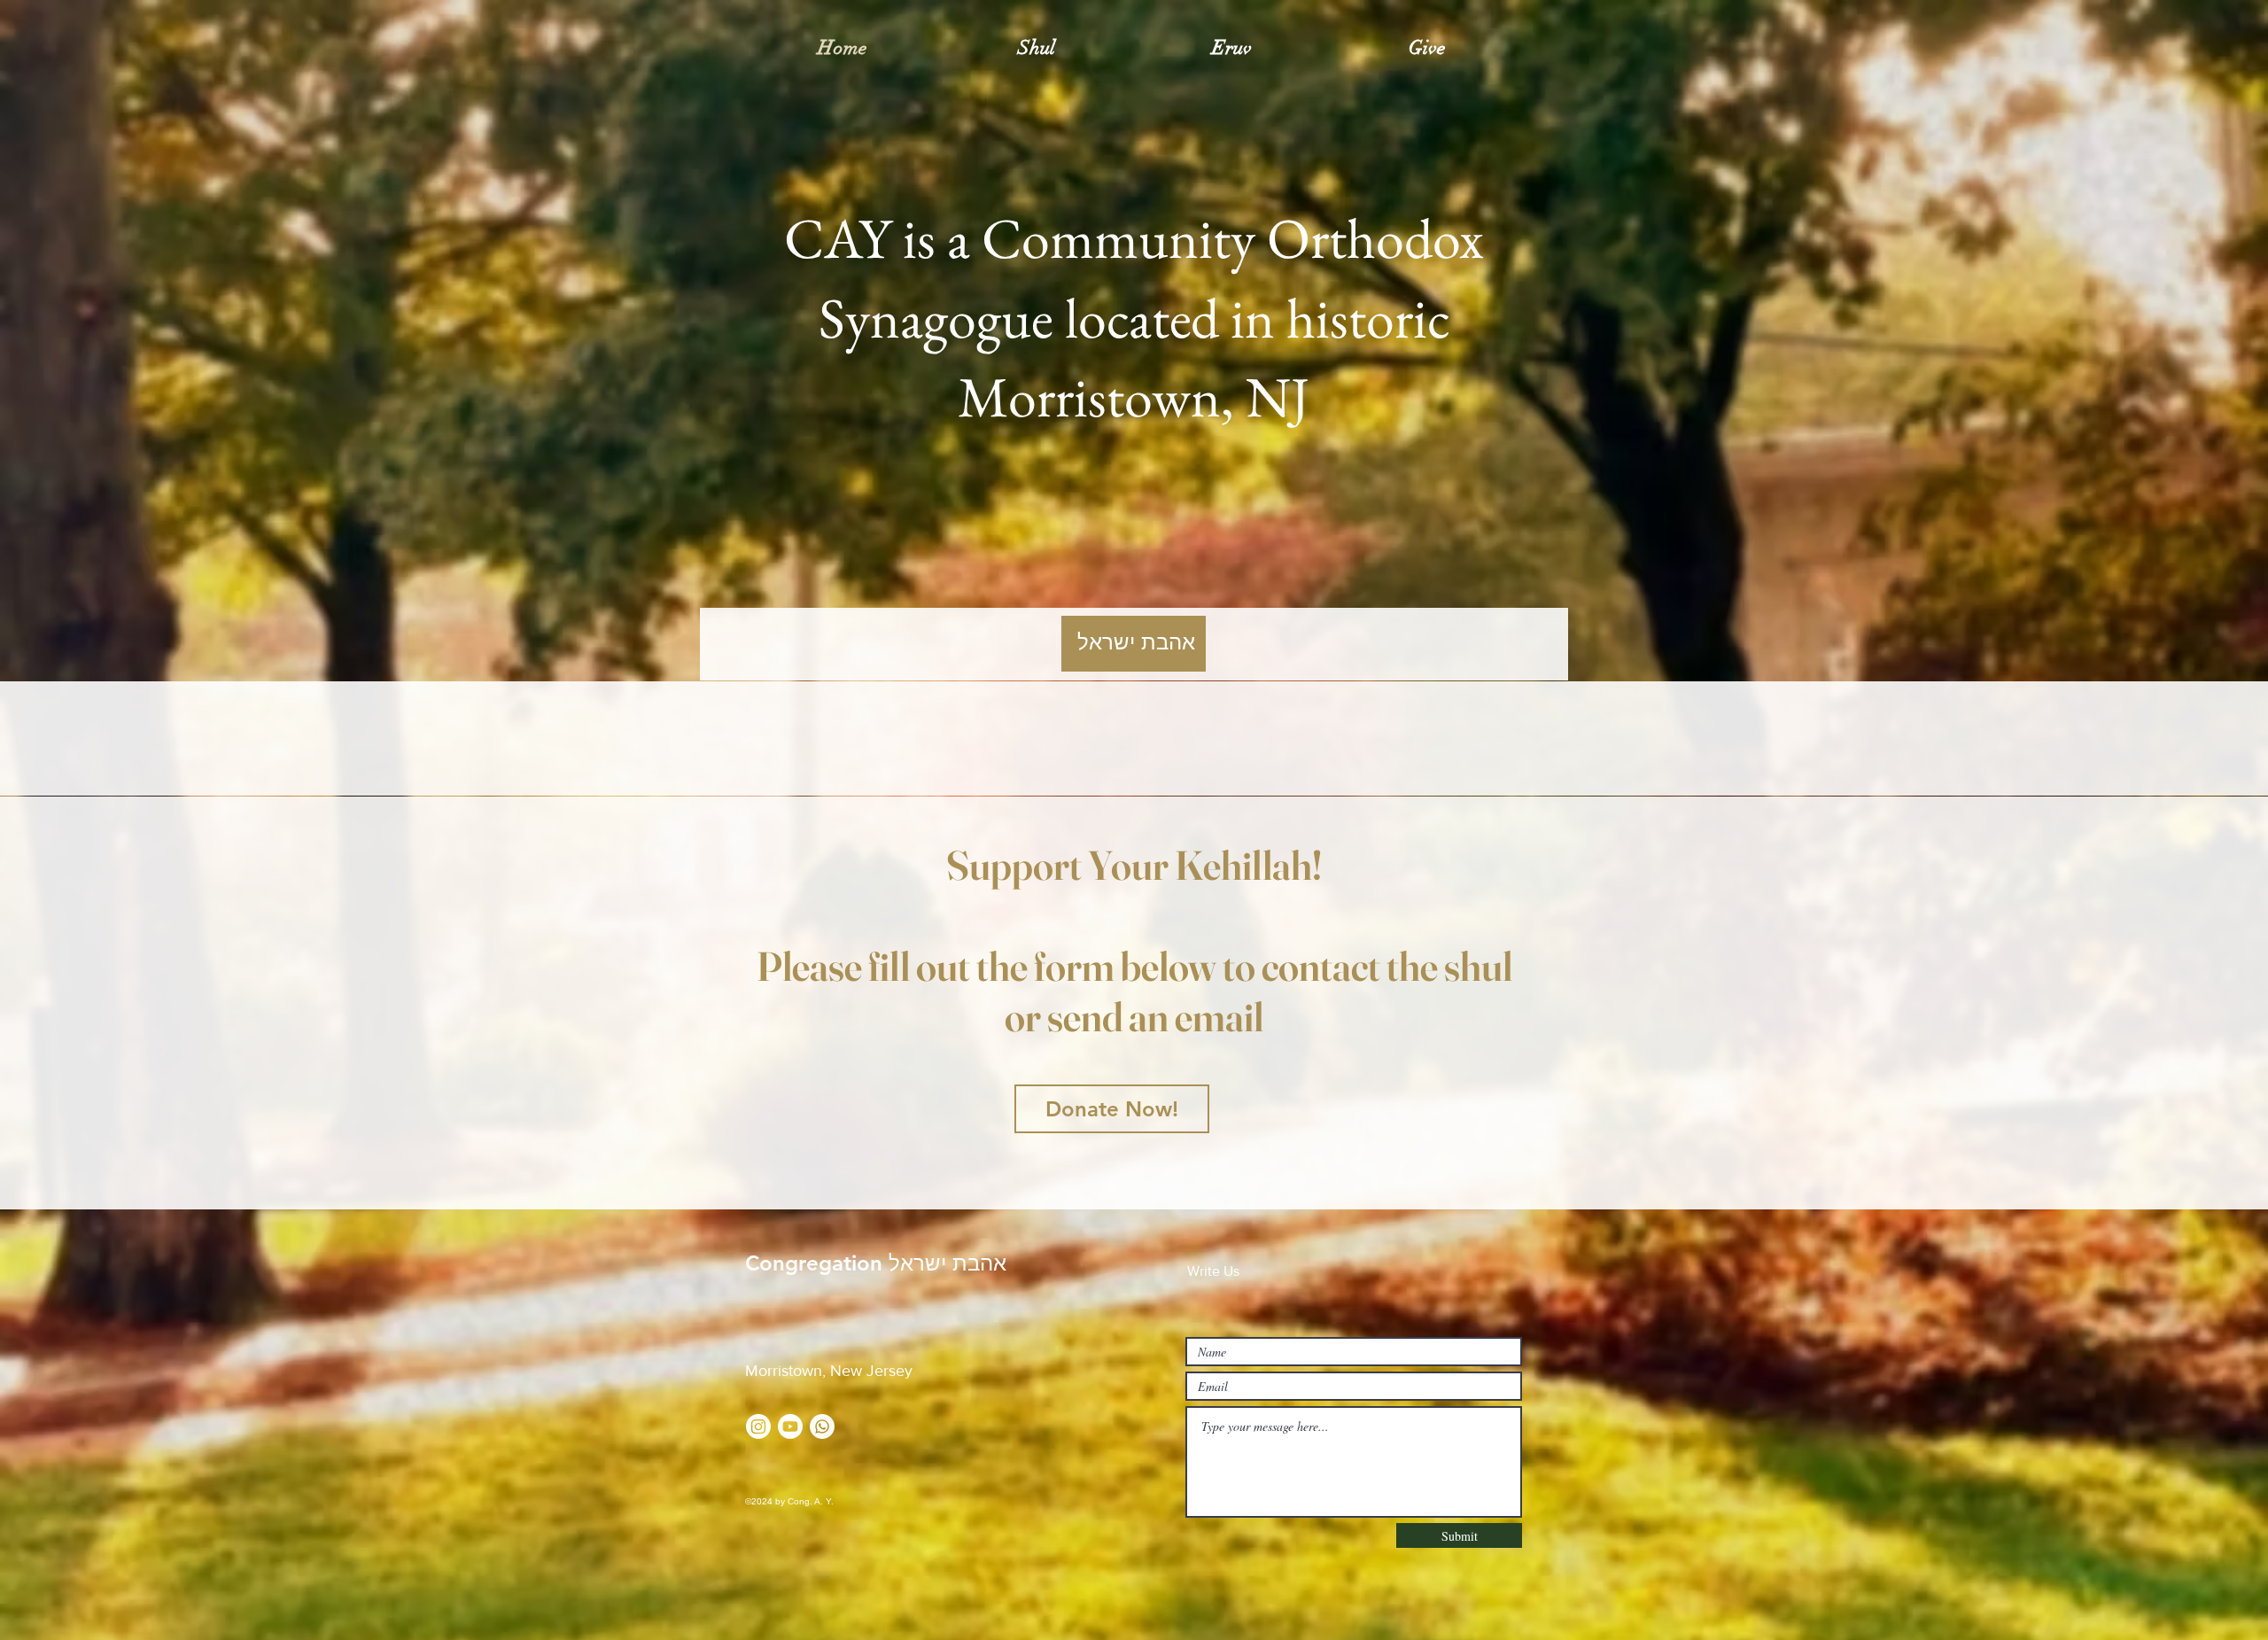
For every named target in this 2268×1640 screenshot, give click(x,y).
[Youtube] (790, 1426)
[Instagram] (758, 1426)
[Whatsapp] (822, 1426)
